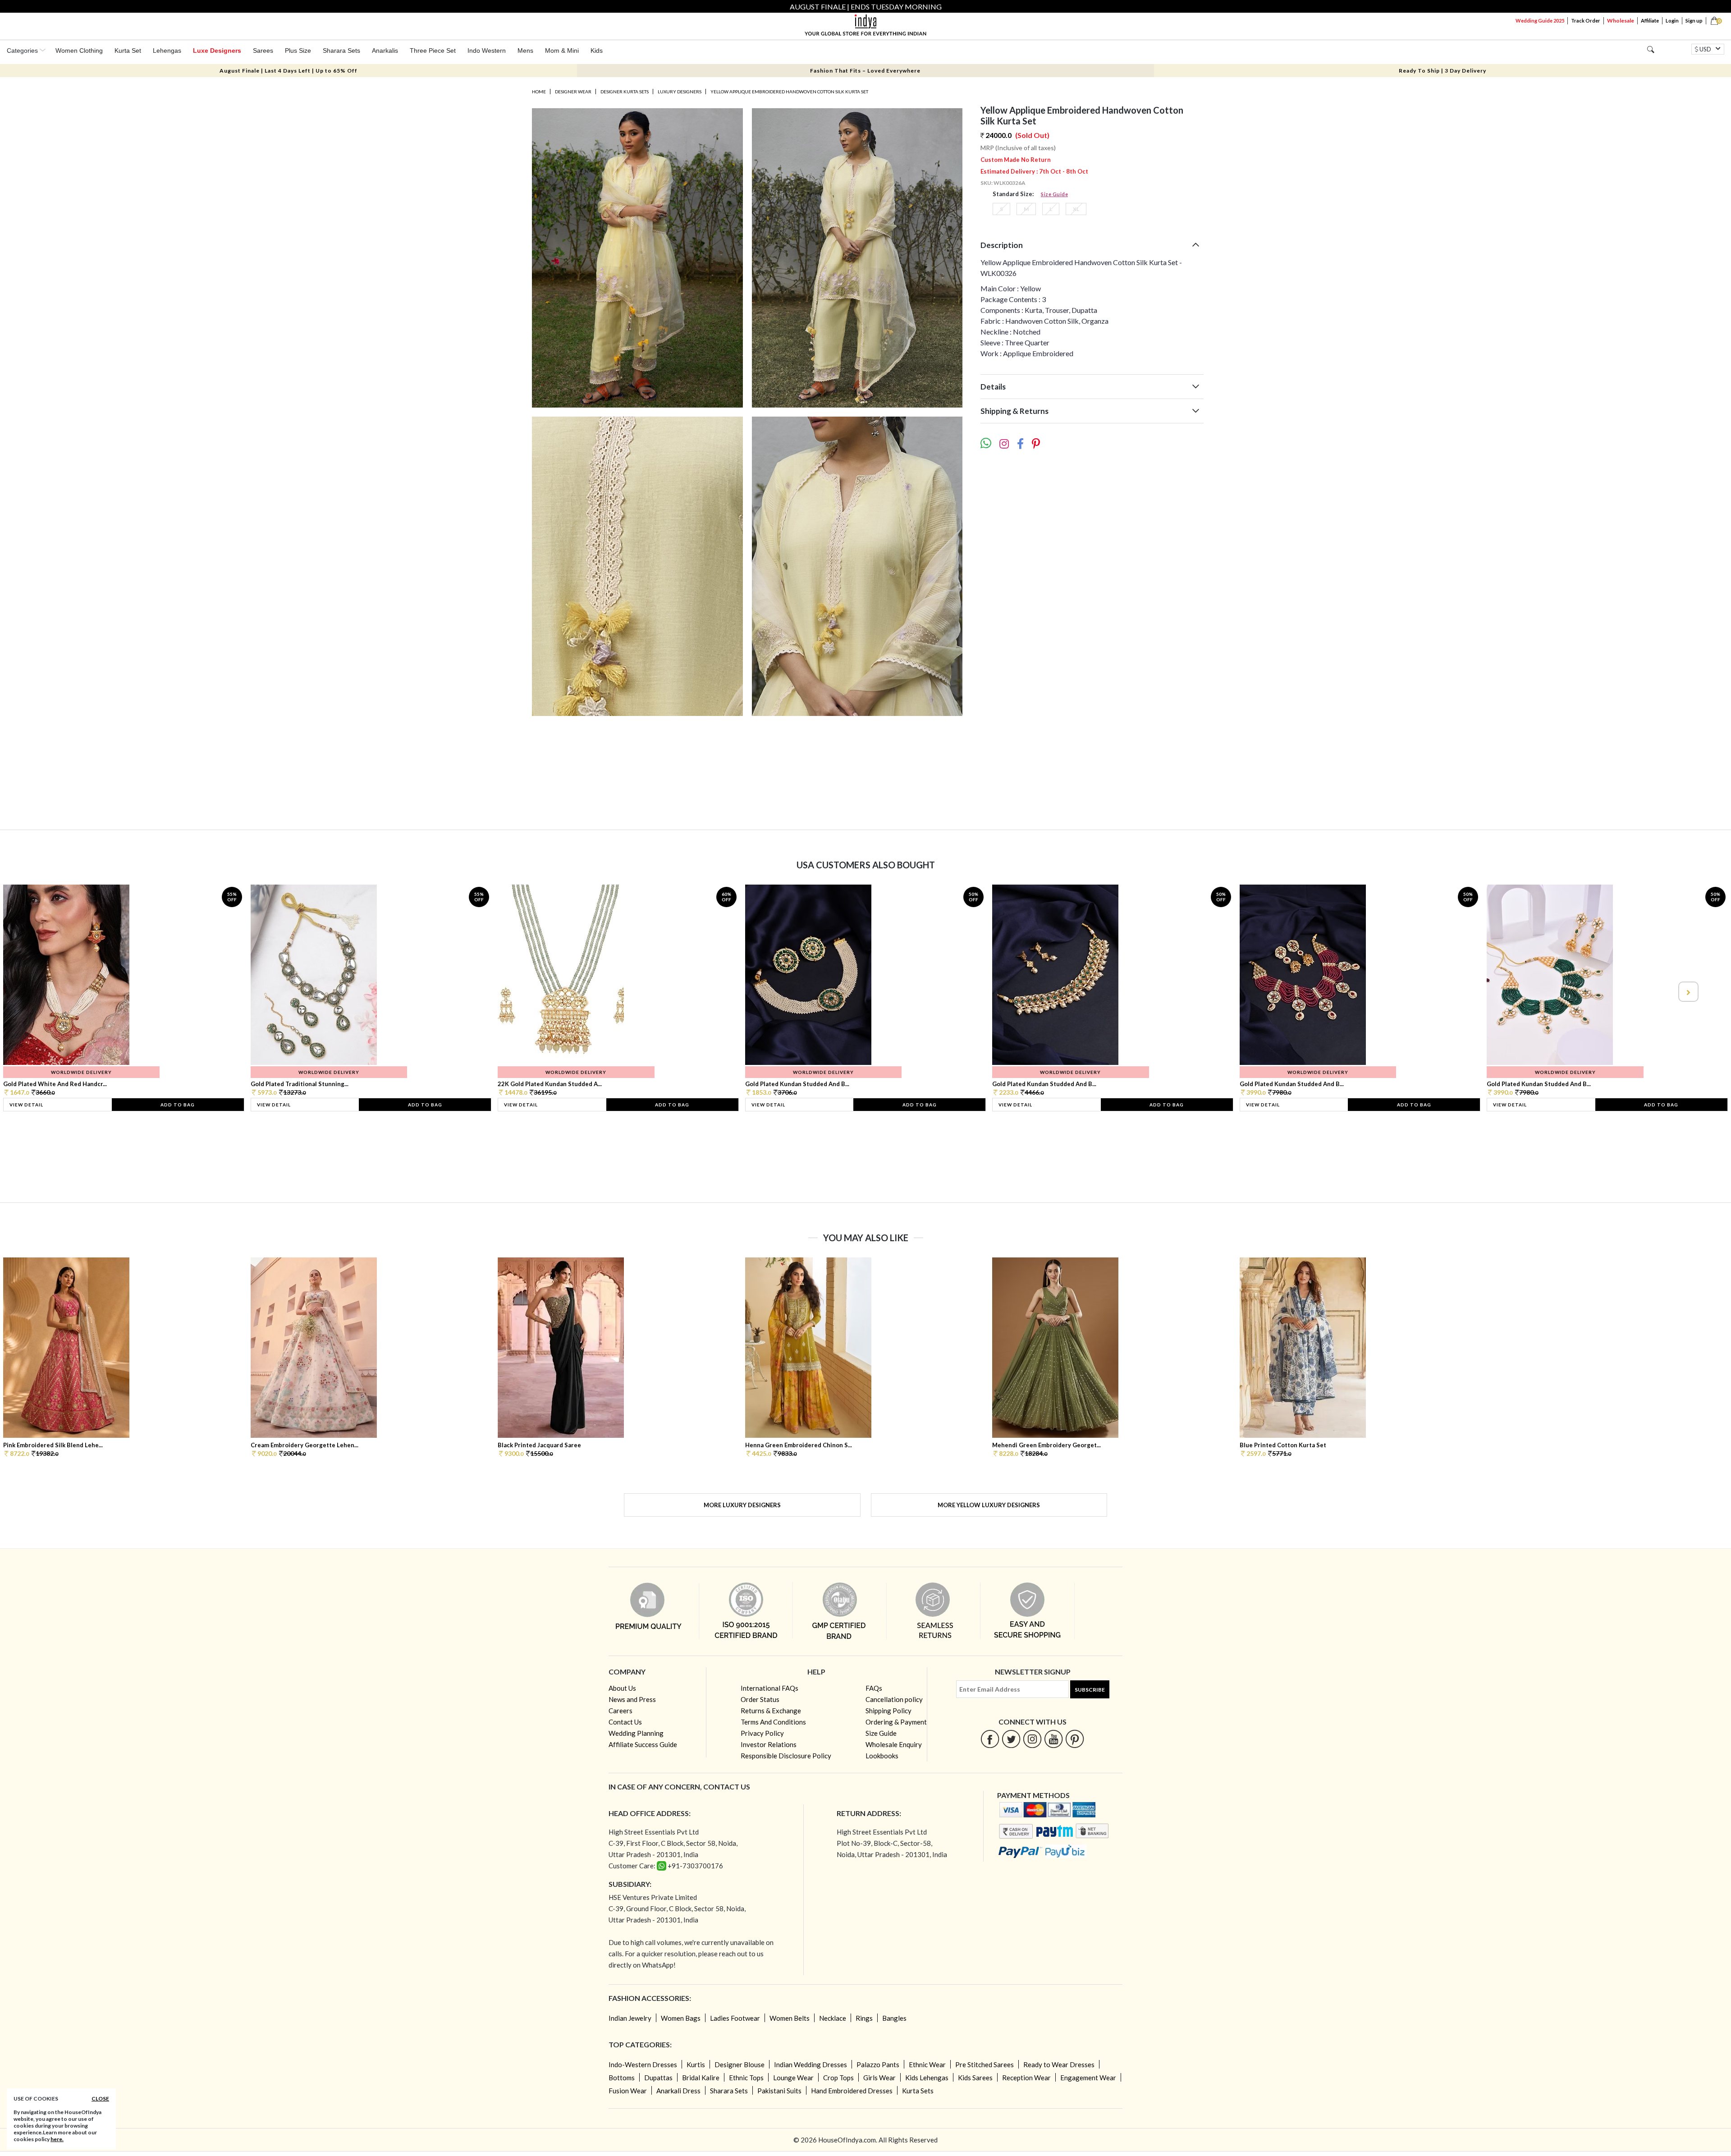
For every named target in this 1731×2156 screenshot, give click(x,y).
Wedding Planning (636, 1733)
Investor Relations (769, 1744)
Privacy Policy (762, 1733)
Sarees (263, 50)
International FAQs (769, 1688)
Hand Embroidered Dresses (852, 2091)
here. (57, 2139)
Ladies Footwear (735, 2018)
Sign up (1694, 21)
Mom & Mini (562, 50)
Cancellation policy (894, 1699)
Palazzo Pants (878, 2064)
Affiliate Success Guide (643, 1744)
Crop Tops (838, 2078)
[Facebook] (990, 1739)
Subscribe (1090, 1690)
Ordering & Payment (896, 1722)
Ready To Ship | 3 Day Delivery (1442, 71)
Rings (864, 2018)
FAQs (874, 1688)
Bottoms (622, 2078)
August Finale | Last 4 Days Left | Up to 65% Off (288, 71)
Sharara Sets (341, 50)
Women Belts (790, 2018)
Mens (525, 50)
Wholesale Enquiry (894, 1744)
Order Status (760, 1699)
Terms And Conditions (773, 1722)
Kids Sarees (975, 2078)
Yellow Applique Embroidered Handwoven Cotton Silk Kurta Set (789, 92)
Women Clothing (79, 50)
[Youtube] (1054, 1739)
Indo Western (487, 50)
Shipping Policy (888, 1711)
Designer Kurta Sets (625, 92)
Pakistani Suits (779, 2091)
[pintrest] (1075, 1739)
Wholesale (1621, 21)
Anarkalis (385, 50)
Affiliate (1650, 21)
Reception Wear (1026, 2078)
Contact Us (625, 1722)
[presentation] (44, 992)
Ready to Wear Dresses (1059, 2064)
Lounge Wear (793, 2078)
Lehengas (167, 50)
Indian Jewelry (630, 2018)
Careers (621, 1711)
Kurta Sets (918, 2091)
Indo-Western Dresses (643, 2064)
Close (100, 2099)
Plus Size (298, 50)
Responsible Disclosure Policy (786, 1756)
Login (1672, 21)
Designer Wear (573, 92)
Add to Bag (178, 1105)
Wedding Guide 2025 (1540, 21)
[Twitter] (1011, 1739)
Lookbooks (882, 1756)
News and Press (632, 1699)
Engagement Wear (1088, 2078)
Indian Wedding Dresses (811, 2064)
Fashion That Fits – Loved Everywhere (865, 71)
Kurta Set (128, 50)
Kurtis (696, 2064)
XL (1076, 209)
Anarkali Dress (678, 2091)
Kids (597, 50)
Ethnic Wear (927, 2064)
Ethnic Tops (746, 2078)
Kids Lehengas (927, 2078)
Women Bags (681, 2018)
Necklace (833, 2018)
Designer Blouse (740, 2064)
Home (539, 92)
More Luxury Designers (742, 1505)
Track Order (1586, 21)
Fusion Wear (628, 2091)
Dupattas (658, 2078)
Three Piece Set (433, 50)
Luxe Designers (217, 50)
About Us (622, 1688)
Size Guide (1054, 194)
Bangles (894, 2018)
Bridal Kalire (701, 2078)
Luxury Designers (680, 92)
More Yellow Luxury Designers (989, 1505)
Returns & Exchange (771, 1711)
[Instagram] (1033, 1739)
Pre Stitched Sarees (985, 2064)
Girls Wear (879, 2078)
